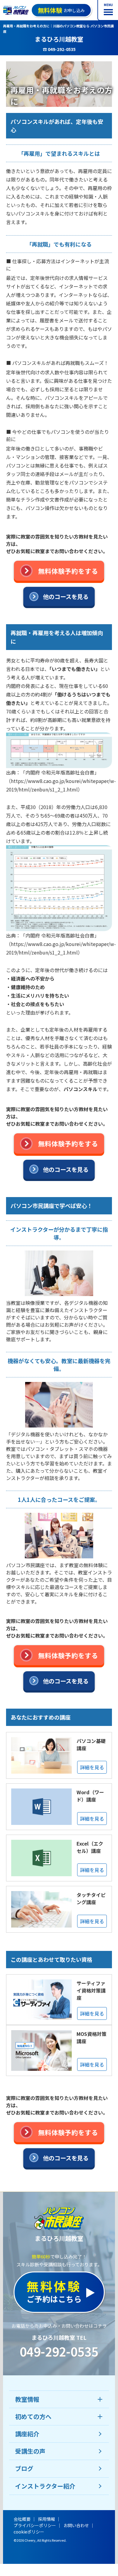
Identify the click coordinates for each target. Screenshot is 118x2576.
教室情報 (27, 2399)
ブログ (24, 2468)
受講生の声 (30, 2451)
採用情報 (47, 2519)
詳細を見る (92, 1767)
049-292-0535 (59, 2351)
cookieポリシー (29, 2532)
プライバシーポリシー (35, 2525)
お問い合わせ (76, 2525)
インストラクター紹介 (45, 2486)
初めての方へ (33, 2416)
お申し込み (61, 10)
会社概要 (22, 2519)
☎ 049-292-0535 (59, 49)
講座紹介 (27, 2434)
